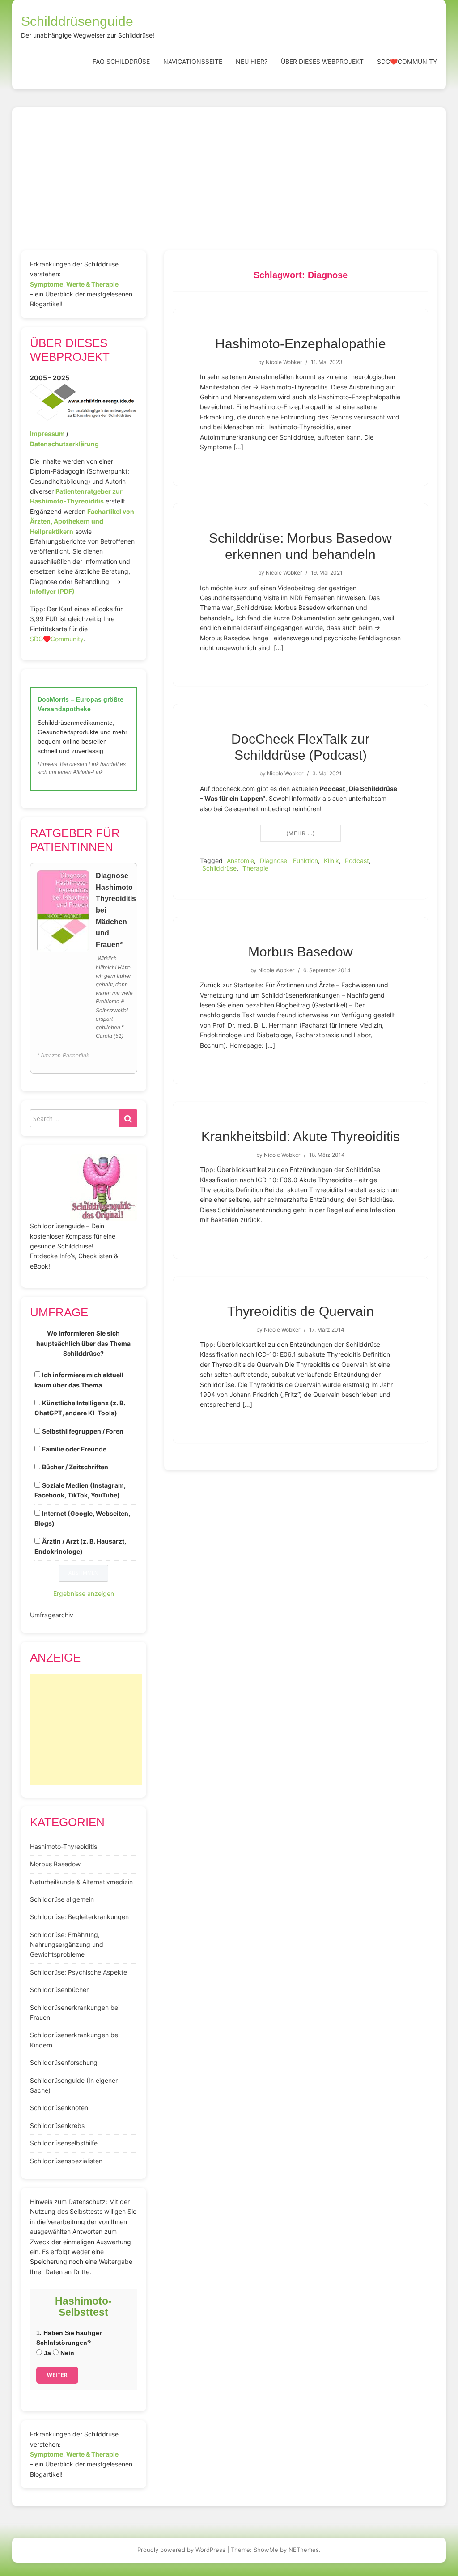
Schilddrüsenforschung (64, 2062)
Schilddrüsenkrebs (57, 2126)
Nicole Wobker (284, 362)
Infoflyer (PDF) (52, 591)
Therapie (255, 868)
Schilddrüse (219, 868)
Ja (47, 2353)
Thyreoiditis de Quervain (301, 1311)
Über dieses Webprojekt (322, 61)
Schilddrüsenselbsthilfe (64, 2143)
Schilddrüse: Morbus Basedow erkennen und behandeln (300, 546)
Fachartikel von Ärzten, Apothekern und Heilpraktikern (82, 521)
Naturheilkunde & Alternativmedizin (81, 1882)
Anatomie (240, 861)
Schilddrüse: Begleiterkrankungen (79, 1917)
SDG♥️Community (57, 639)
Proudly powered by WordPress (181, 2550)
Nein (66, 2353)
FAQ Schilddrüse (121, 61)
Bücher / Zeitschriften (75, 1467)
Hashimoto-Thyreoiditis (64, 1846)
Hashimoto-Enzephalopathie (301, 344)
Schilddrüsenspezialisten (66, 2161)
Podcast (357, 861)
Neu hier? (252, 61)
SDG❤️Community (407, 61)
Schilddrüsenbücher (59, 1990)
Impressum (47, 434)
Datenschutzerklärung (64, 444)
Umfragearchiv (52, 1615)
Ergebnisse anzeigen (84, 1593)
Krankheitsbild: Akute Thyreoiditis (301, 1136)
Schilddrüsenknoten (59, 2108)
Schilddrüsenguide (77, 21)
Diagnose (274, 861)
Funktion (305, 861)
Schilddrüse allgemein (62, 1899)
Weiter (57, 2375)
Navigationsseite (193, 61)
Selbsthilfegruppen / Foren (83, 1431)
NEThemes (304, 2550)
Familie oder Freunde (74, 1449)
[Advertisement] (229, 183)
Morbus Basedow (301, 952)
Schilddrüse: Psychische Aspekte (78, 1972)
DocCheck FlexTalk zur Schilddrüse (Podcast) (300, 747)
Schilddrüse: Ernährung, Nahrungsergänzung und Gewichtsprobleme (67, 1945)
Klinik (331, 861)
